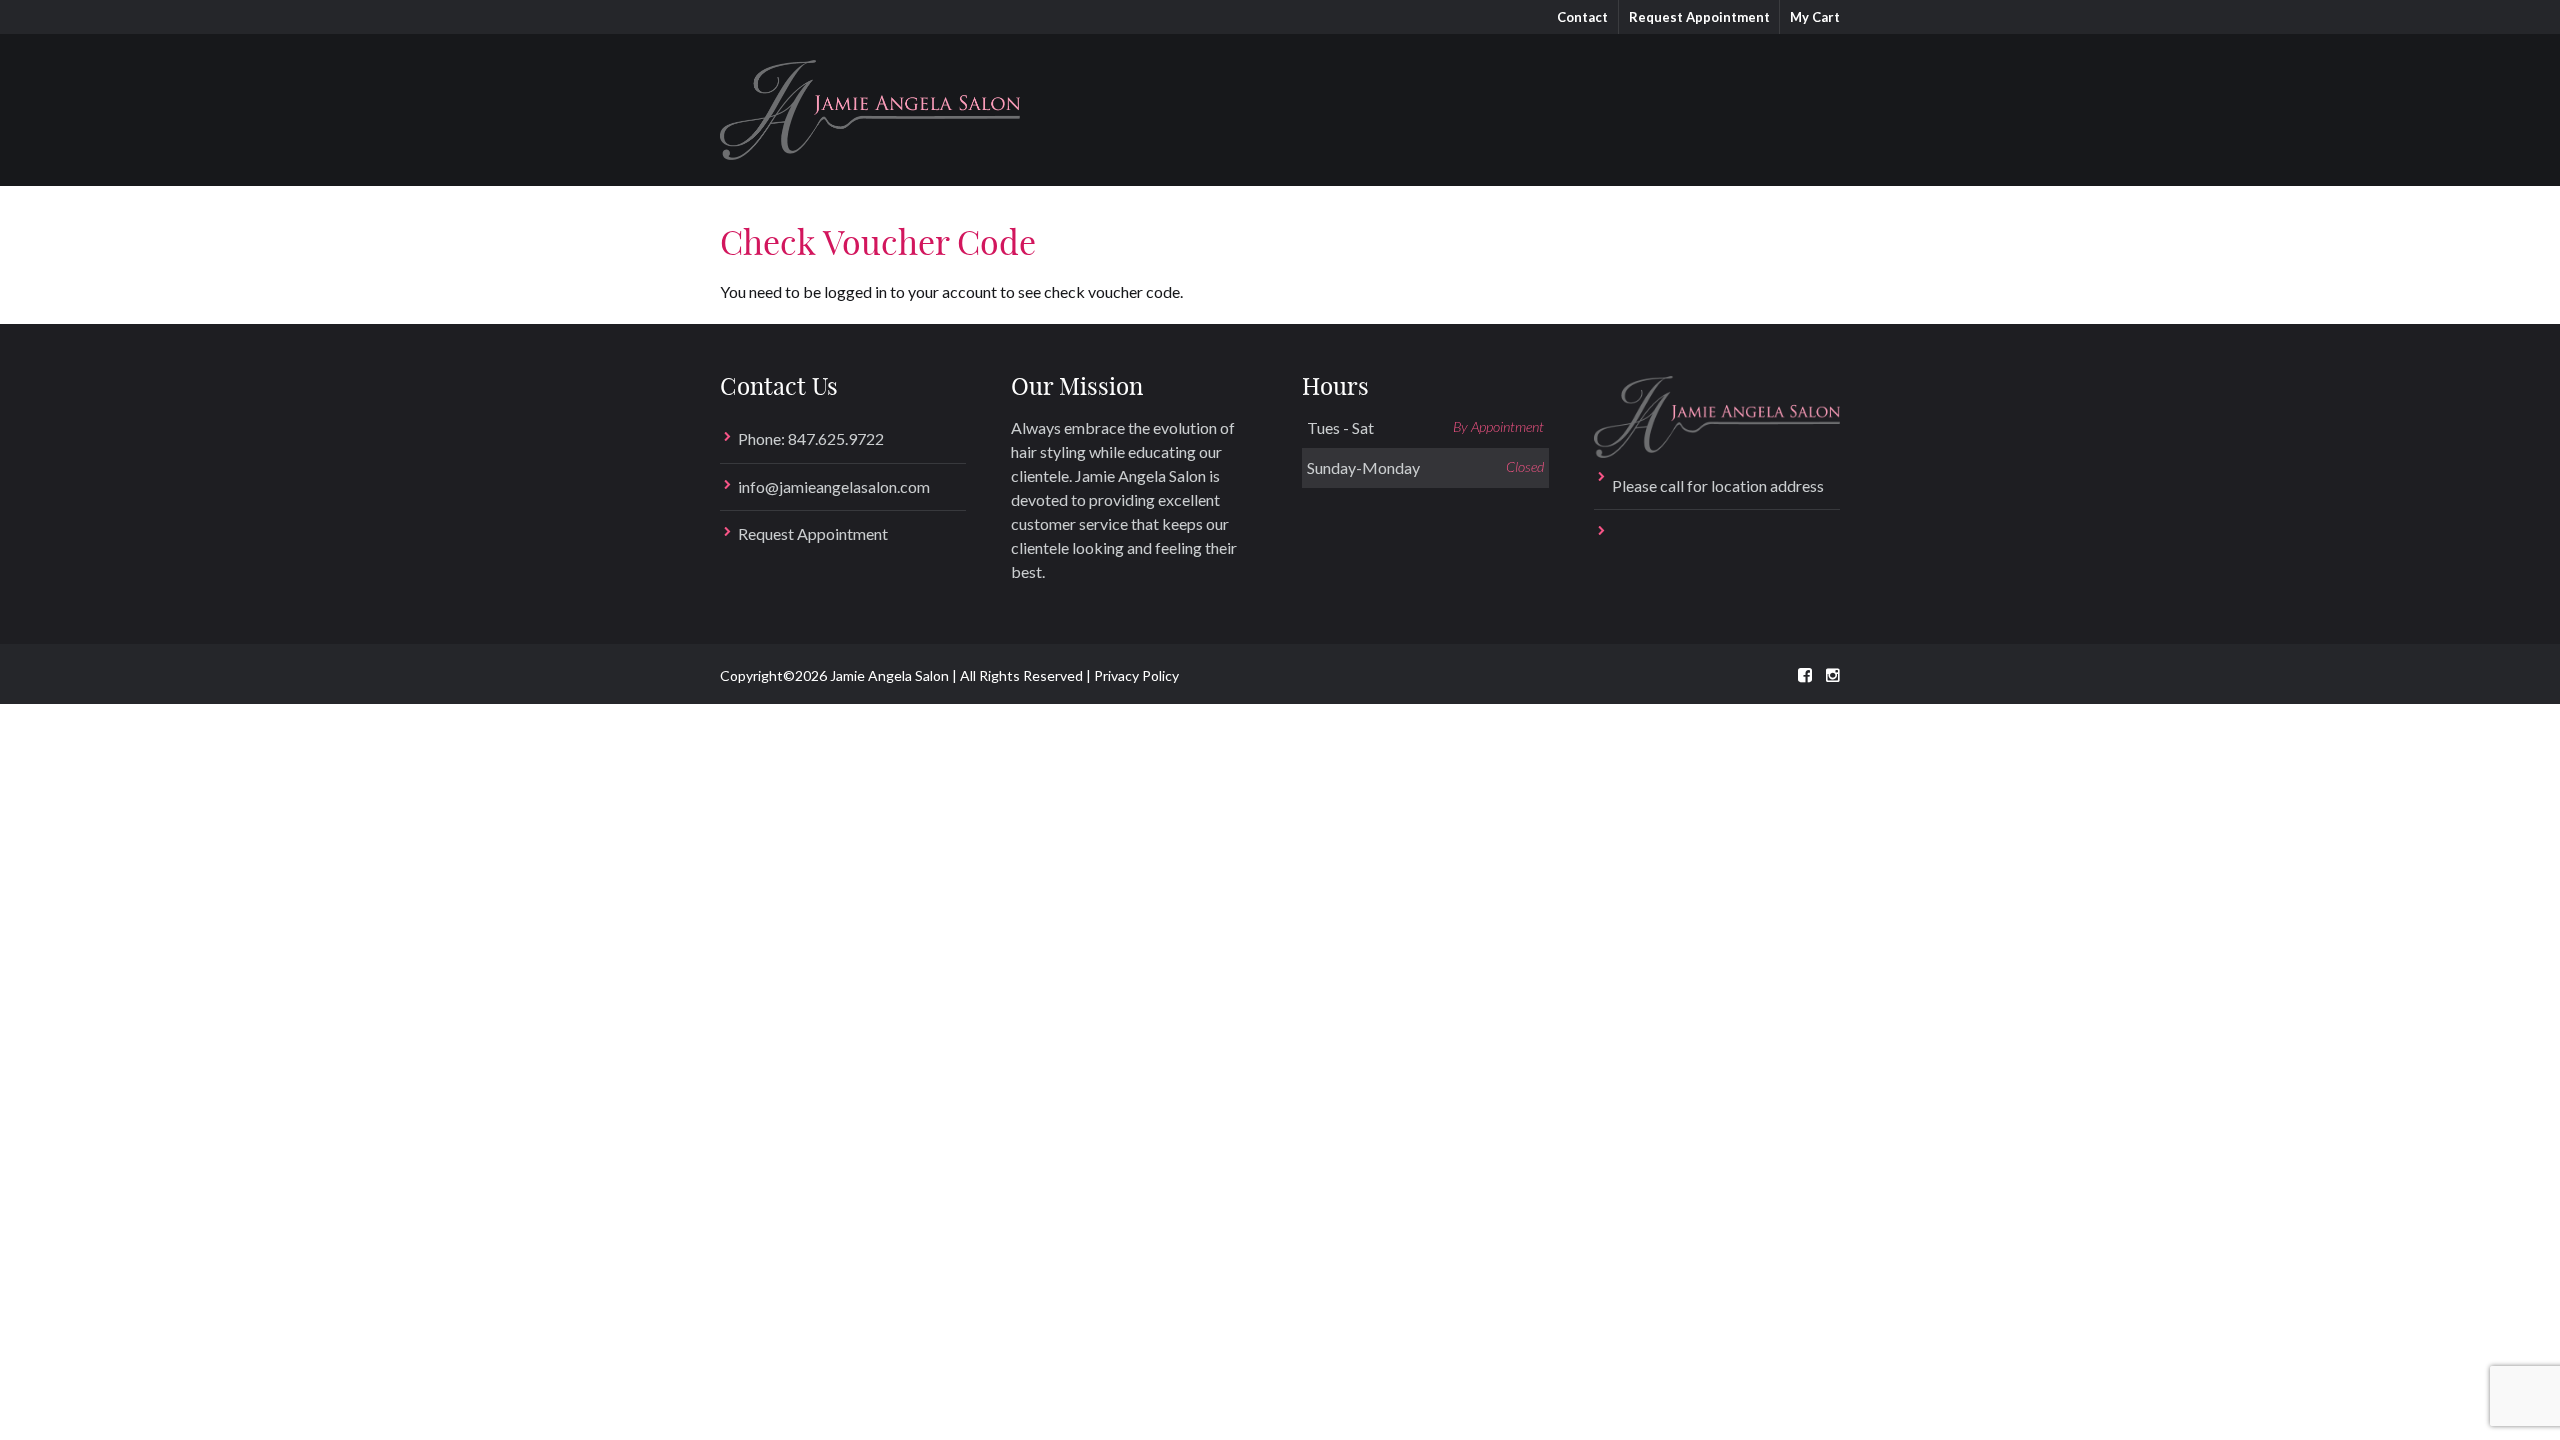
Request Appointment (1699, 17)
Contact (1582, 17)
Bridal (1409, 99)
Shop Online (1722, 99)
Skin (1324, 99)
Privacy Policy (1136, 675)
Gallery (1505, 99)
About (1603, 99)
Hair (1247, 99)
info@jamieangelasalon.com (834, 486)
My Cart (1815, 17)
